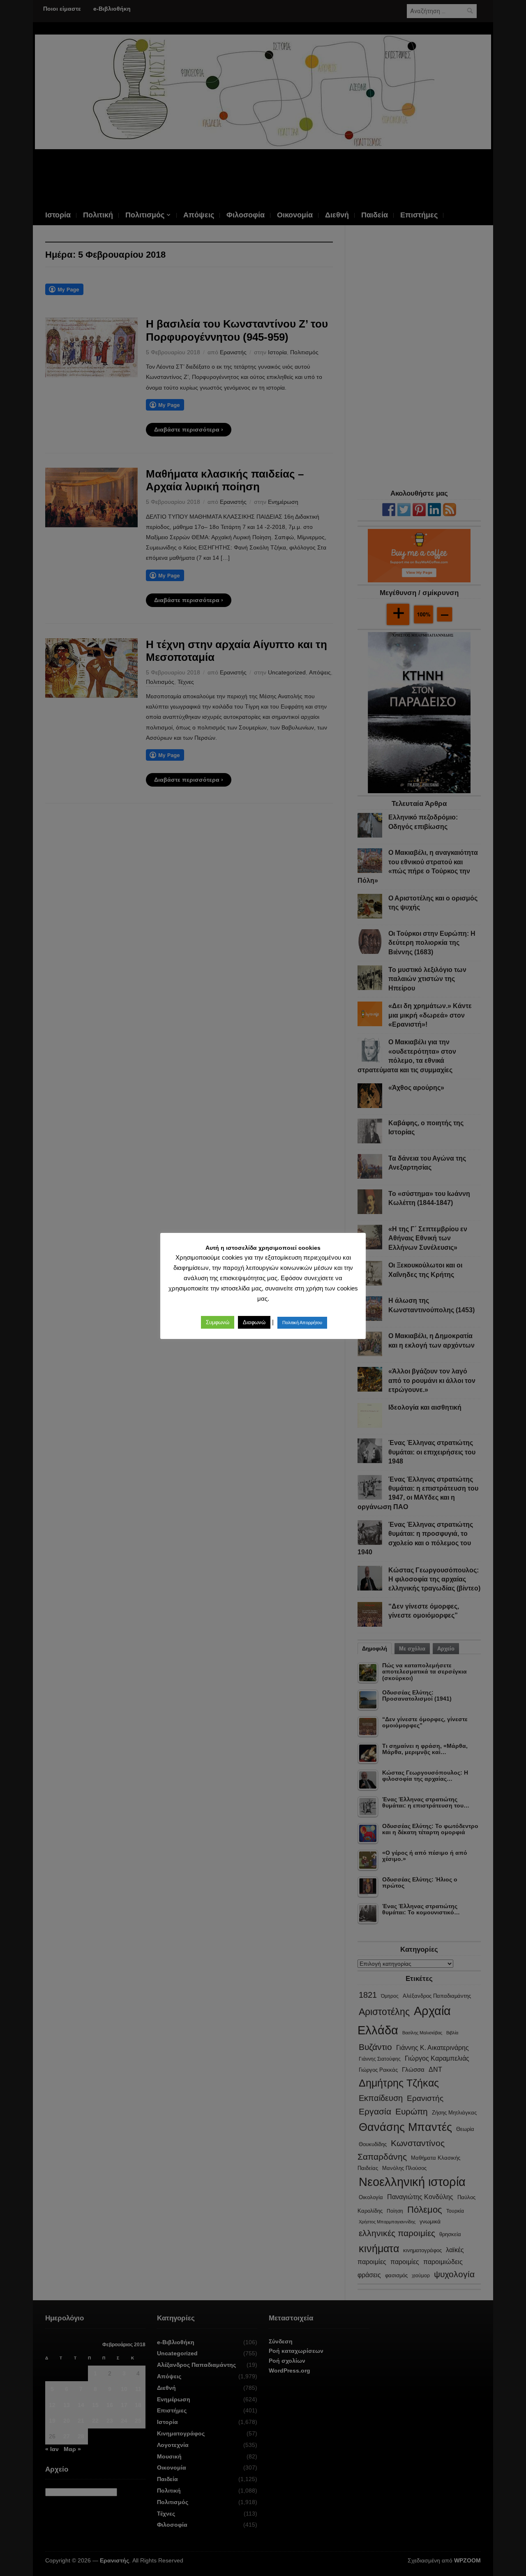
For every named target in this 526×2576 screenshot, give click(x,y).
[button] (218, 1322)
